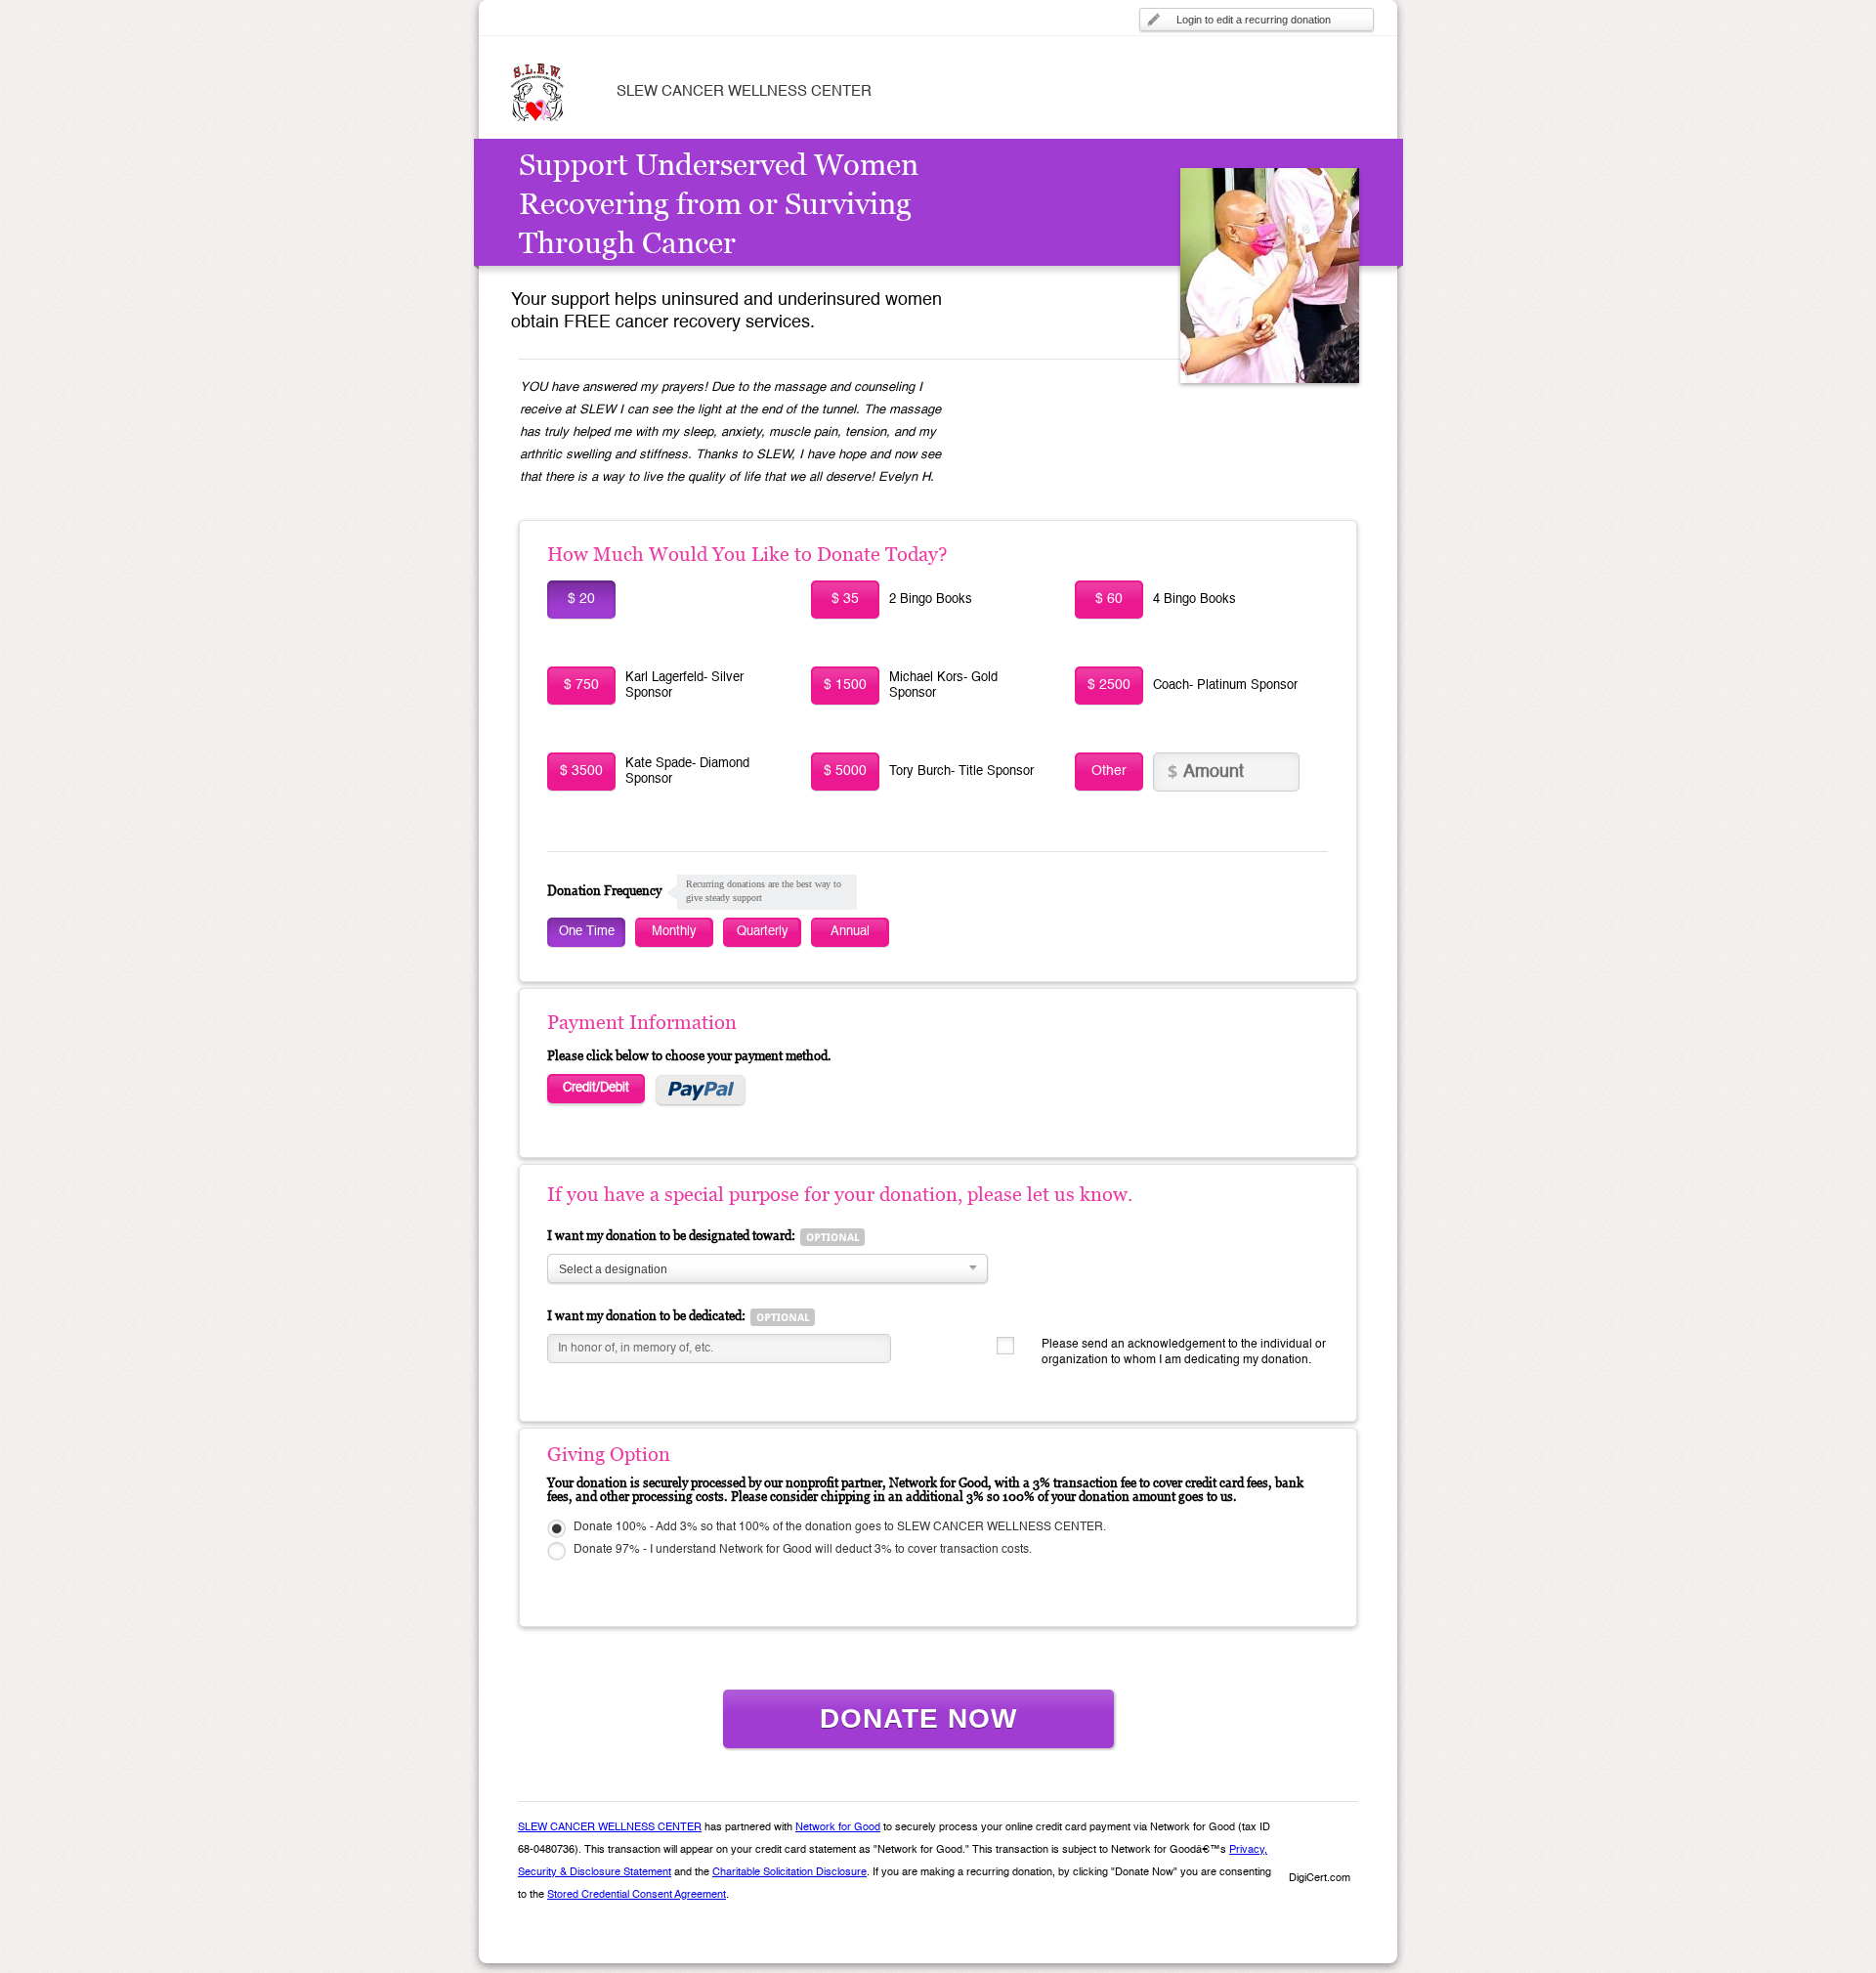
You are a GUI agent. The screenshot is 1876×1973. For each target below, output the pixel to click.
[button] (1319, 1845)
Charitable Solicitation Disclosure (789, 1873)
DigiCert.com (1320, 1879)
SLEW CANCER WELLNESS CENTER (610, 1828)
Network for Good (838, 1828)
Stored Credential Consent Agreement (637, 1895)
